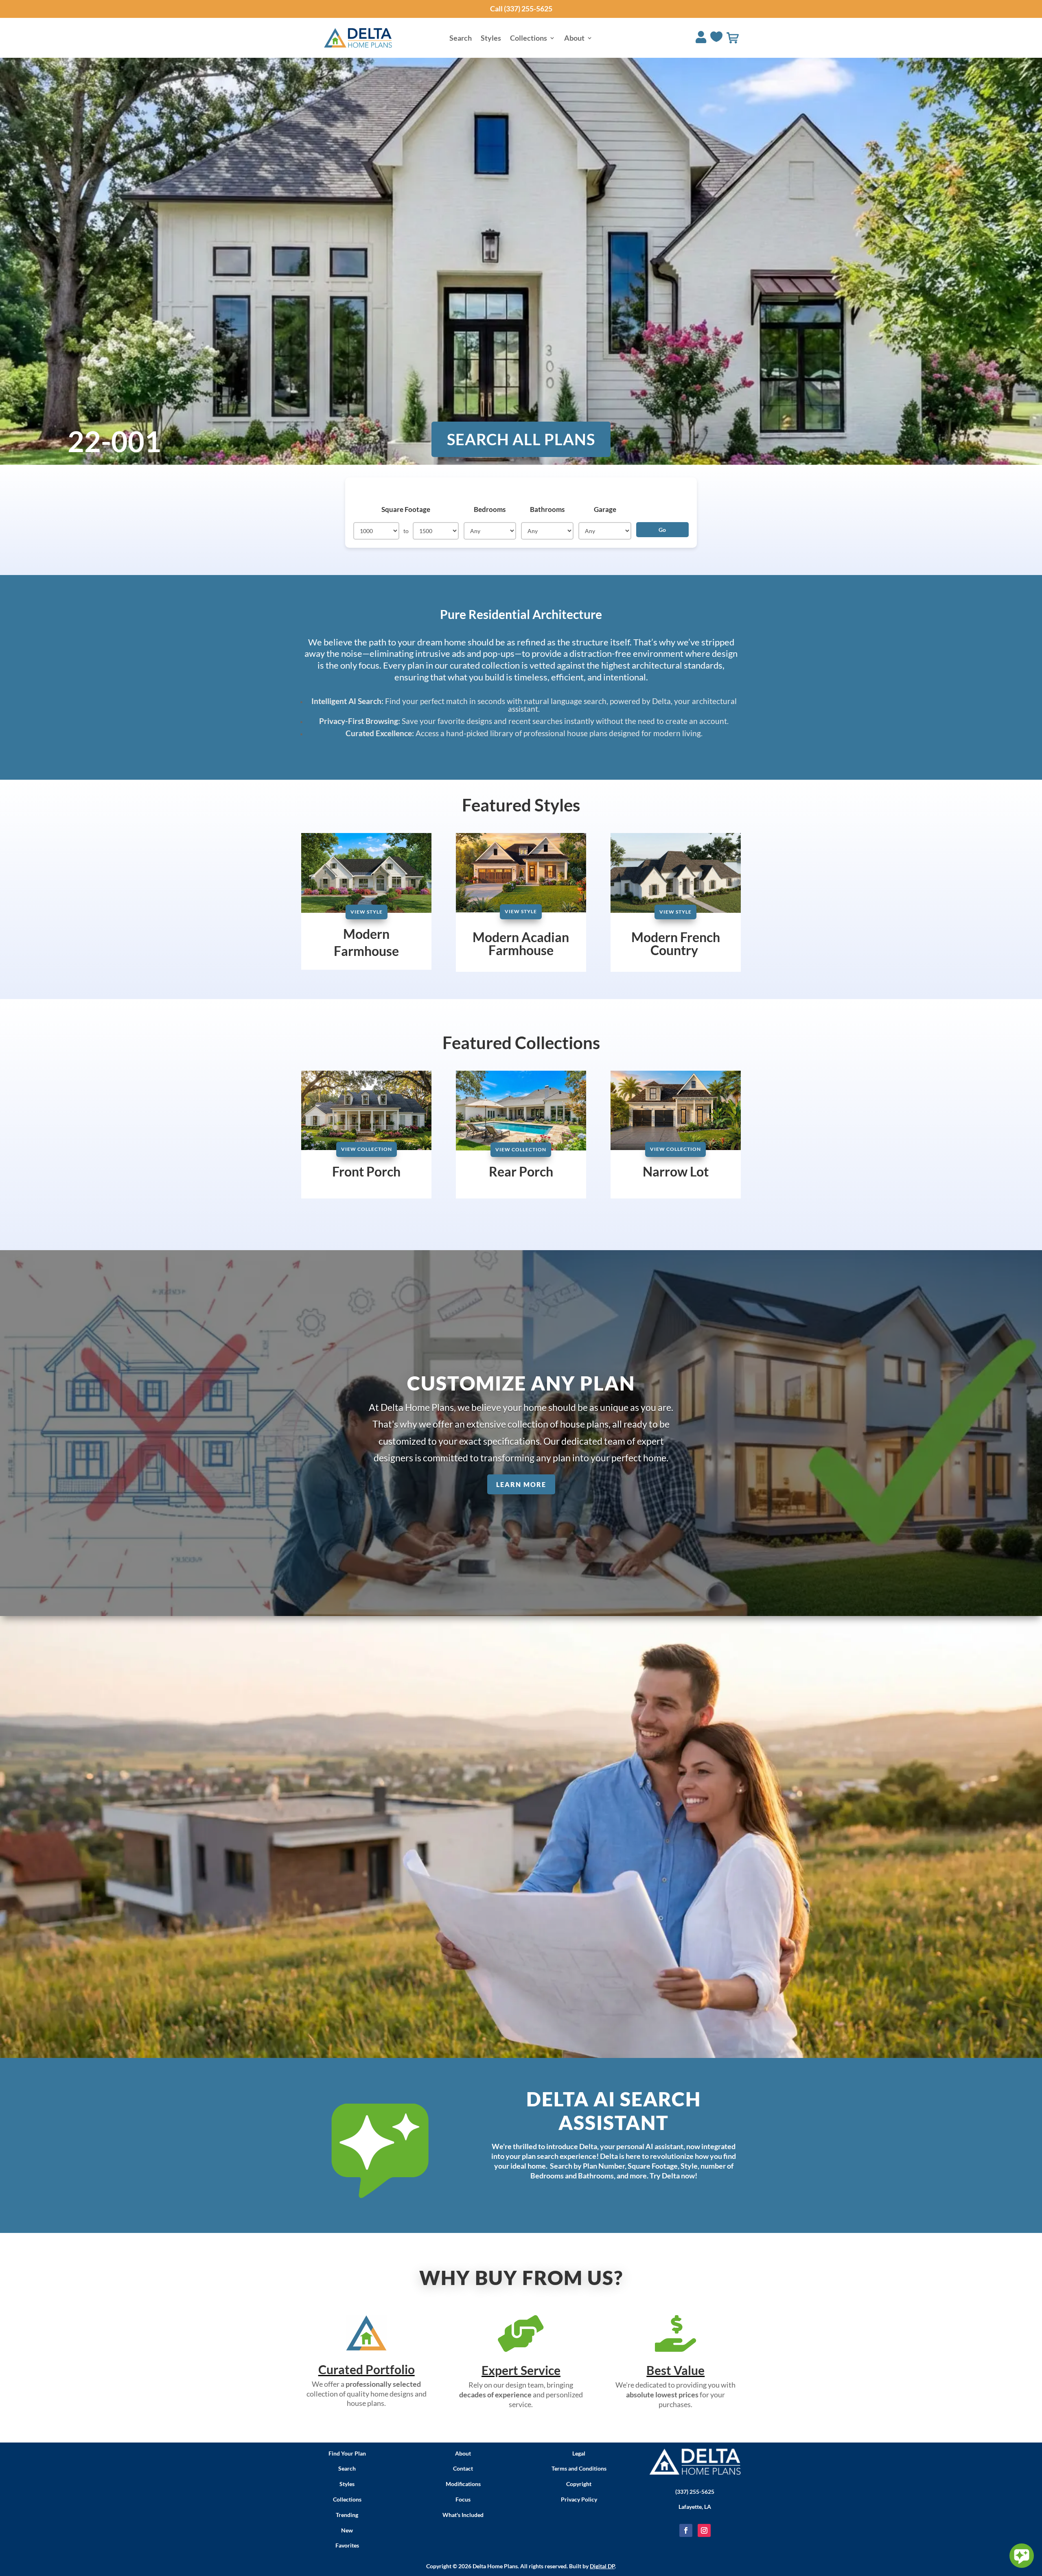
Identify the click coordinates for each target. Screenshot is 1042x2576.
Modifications (463, 2484)
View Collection (367, 1149)
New (347, 2530)
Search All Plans (521, 439)
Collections (529, 39)
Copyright (579, 2484)
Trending (347, 2515)
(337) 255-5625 (695, 2492)
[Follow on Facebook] (686, 2530)
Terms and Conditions (579, 2468)
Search (461, 39)
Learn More (521, 1484)
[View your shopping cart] (733, 38)
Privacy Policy (579, 2499)
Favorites (347, 2545)
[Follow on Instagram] (704, 2530)
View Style (367, 912)
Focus (463, 2499)
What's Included (463, 2515)
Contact (463, 2468)
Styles (491, 39)
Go (662, 530)
